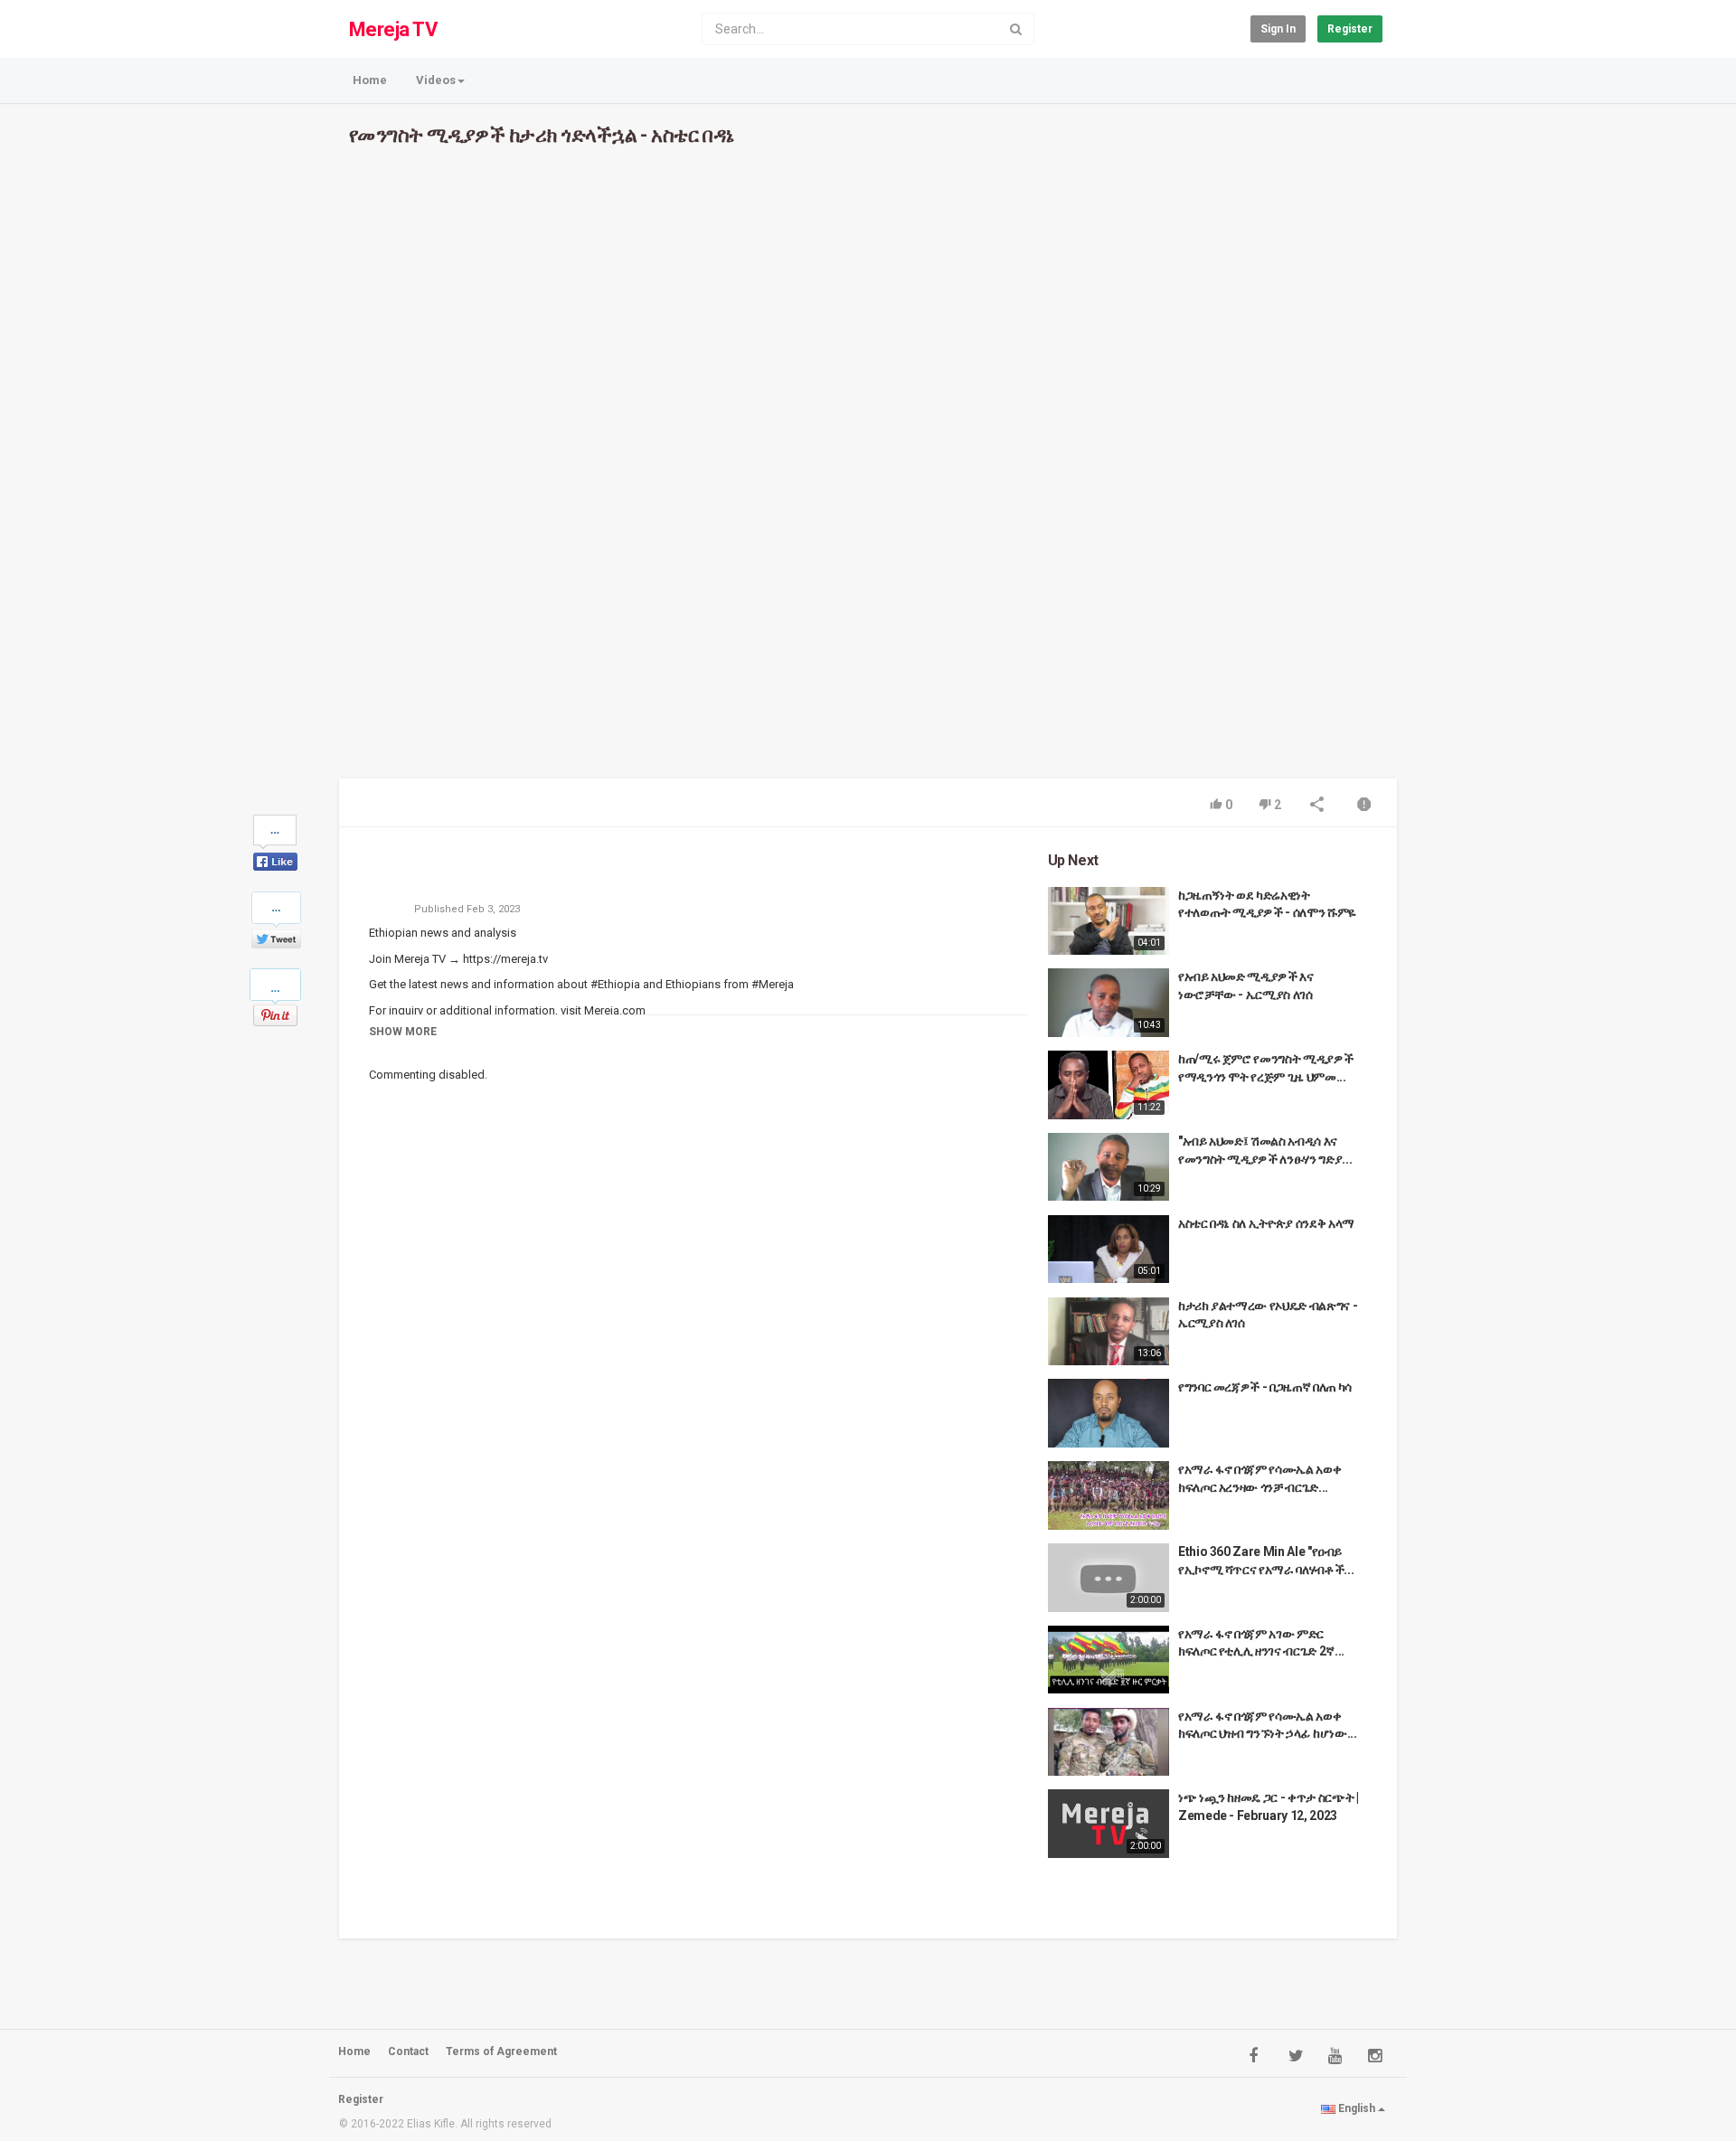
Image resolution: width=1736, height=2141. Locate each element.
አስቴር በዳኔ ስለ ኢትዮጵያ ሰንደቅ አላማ (1266, 1223)
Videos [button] (436, 80)
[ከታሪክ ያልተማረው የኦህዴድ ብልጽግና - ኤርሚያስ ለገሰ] (1109, 1331)
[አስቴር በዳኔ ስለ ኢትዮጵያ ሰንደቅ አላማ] (1109, 1249)
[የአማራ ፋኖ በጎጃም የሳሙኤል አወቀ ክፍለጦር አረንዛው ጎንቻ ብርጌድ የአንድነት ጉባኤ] (1109, 1495)
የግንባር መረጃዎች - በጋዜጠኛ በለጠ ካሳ (1265, 1387)
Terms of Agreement (501, 2051)
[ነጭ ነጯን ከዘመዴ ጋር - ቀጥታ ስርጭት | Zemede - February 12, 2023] (1109, 1824)
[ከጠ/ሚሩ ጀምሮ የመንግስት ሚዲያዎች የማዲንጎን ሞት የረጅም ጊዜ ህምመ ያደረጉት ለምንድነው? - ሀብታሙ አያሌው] (1109, 1085)
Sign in (1278, 29)
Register (1350, 29)
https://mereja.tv (504, 959)
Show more (403, 1032)
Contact (408, 2051)
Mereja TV (393, 29)
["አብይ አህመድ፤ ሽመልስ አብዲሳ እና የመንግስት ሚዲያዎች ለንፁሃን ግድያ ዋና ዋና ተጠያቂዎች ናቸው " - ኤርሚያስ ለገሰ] (1109, 1167)
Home (370, 80)
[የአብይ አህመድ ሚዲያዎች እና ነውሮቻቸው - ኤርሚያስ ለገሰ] (1109, 1002)
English (1357, 2108)
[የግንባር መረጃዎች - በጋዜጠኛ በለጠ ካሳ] (1109, 1413)
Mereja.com (613, 1010)
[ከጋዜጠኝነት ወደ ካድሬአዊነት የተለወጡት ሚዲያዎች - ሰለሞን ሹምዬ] (1109, 921)
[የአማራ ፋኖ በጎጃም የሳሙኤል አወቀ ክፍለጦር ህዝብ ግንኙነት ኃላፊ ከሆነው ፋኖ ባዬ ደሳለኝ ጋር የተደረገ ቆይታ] (1109, 1742)
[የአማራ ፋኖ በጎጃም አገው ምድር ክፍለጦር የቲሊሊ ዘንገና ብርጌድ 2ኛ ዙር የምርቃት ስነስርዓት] (1109, 1660)
